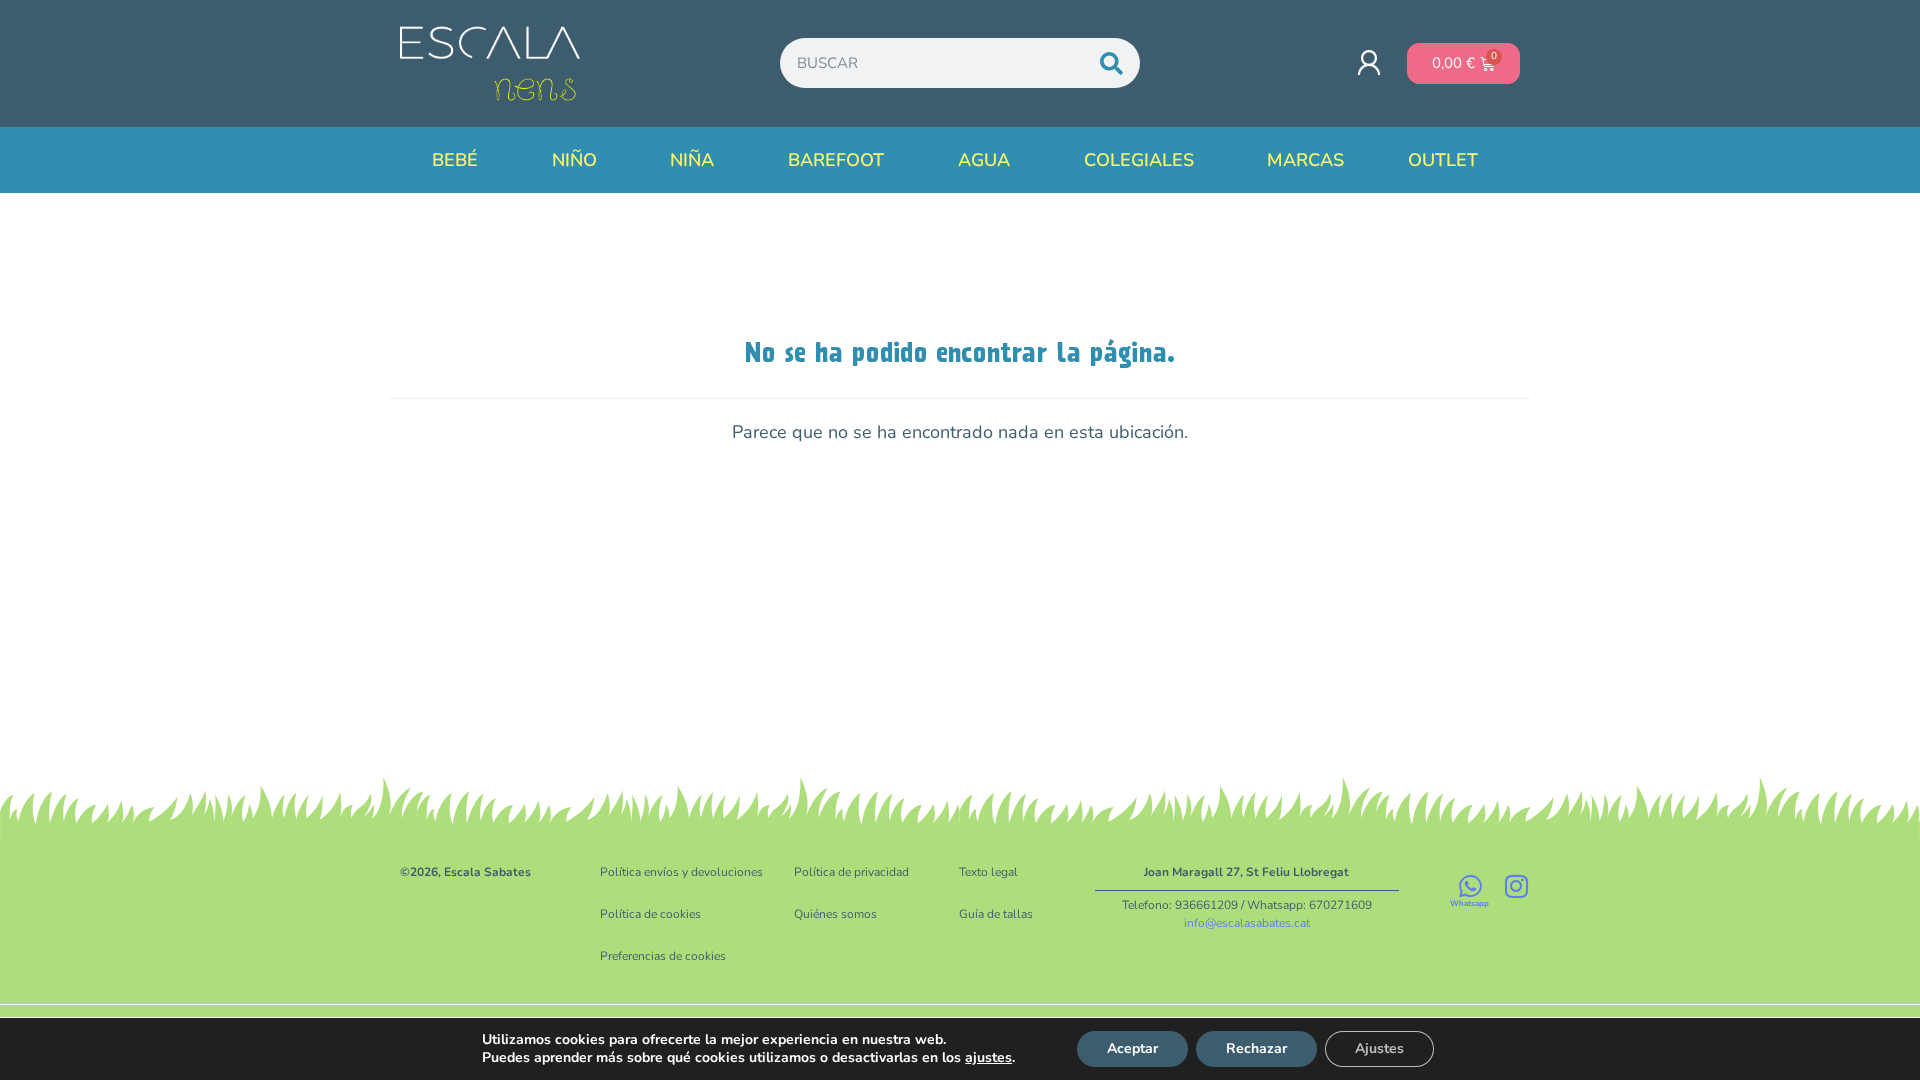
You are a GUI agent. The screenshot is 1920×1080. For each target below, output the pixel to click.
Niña (692, 160)
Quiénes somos (835, 914)
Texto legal (988, 872)
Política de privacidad (851, 872)
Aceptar (1132, 1048)
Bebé (455, 160)
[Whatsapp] (1470, 886)
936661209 (1206, 905)
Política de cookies (650, 914)
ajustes (988, 1058)
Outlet (1443, 160)
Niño (574, 160)
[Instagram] (1516, 886)
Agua (984, 160)
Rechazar (1256, 1048)
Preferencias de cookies (663, 956)
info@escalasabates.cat (1247, 923)
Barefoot (836, 160)
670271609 (1340, 905)
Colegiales (1139, 160)
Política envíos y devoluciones (681, 872)
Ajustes (1379, 1048)
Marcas (1305, 160)
